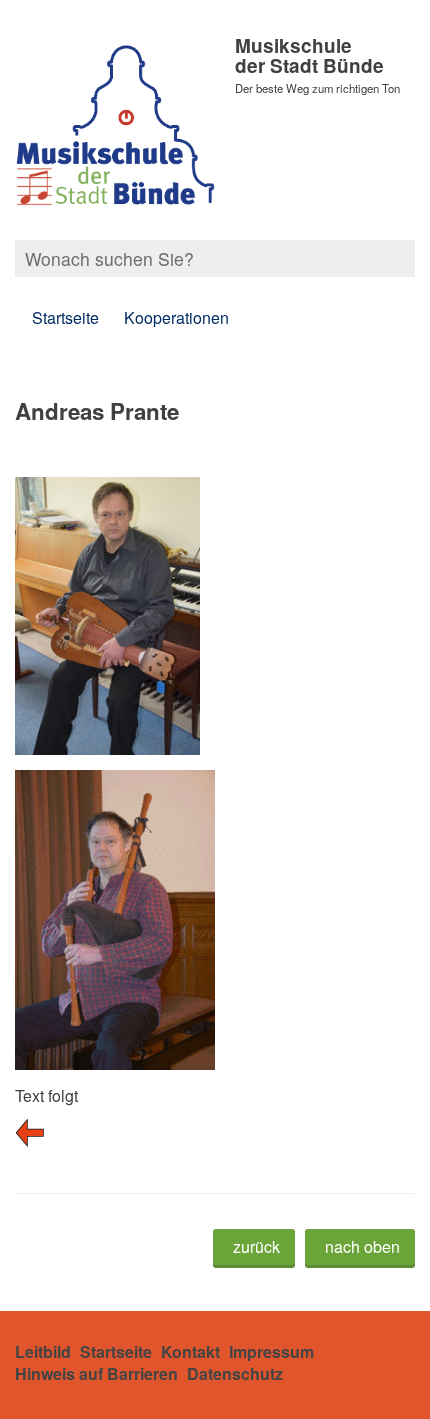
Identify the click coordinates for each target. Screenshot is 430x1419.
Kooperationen (176, 317)
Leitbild (43, 1351)
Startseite (65, 317)
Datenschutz (235, 1373)
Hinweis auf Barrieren (96, 1373)
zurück (256, 1246)
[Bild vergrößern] (115, 784)
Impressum (271, 1351)
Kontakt (190, 1351)
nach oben (362, 1246)
